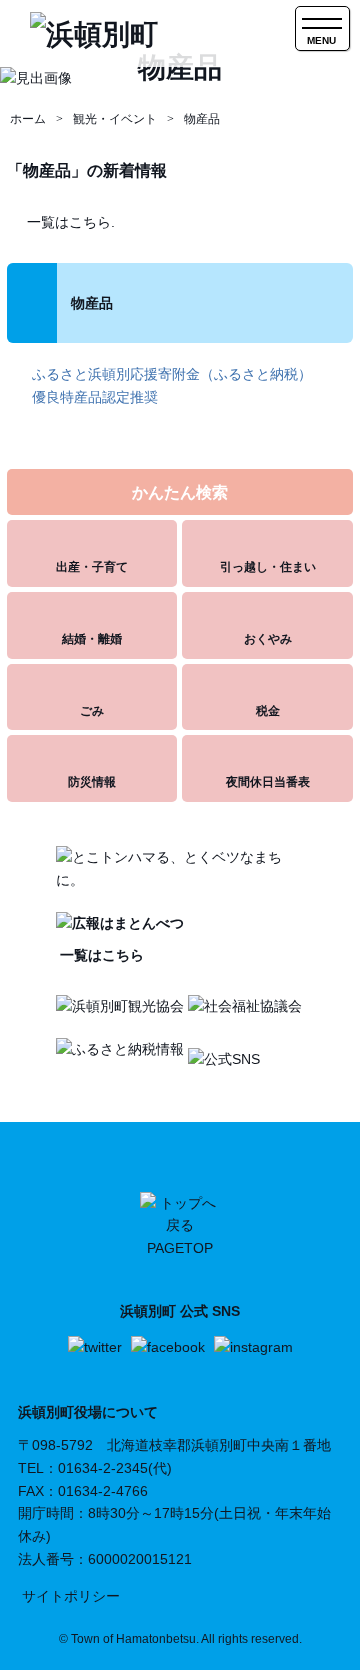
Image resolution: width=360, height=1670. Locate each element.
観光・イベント (115, 119)
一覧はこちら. (71, 222)
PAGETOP (180, 1248)
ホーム (28, 119)
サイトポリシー (71, 1596)
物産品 (202, 119)
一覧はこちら (100, 955)
